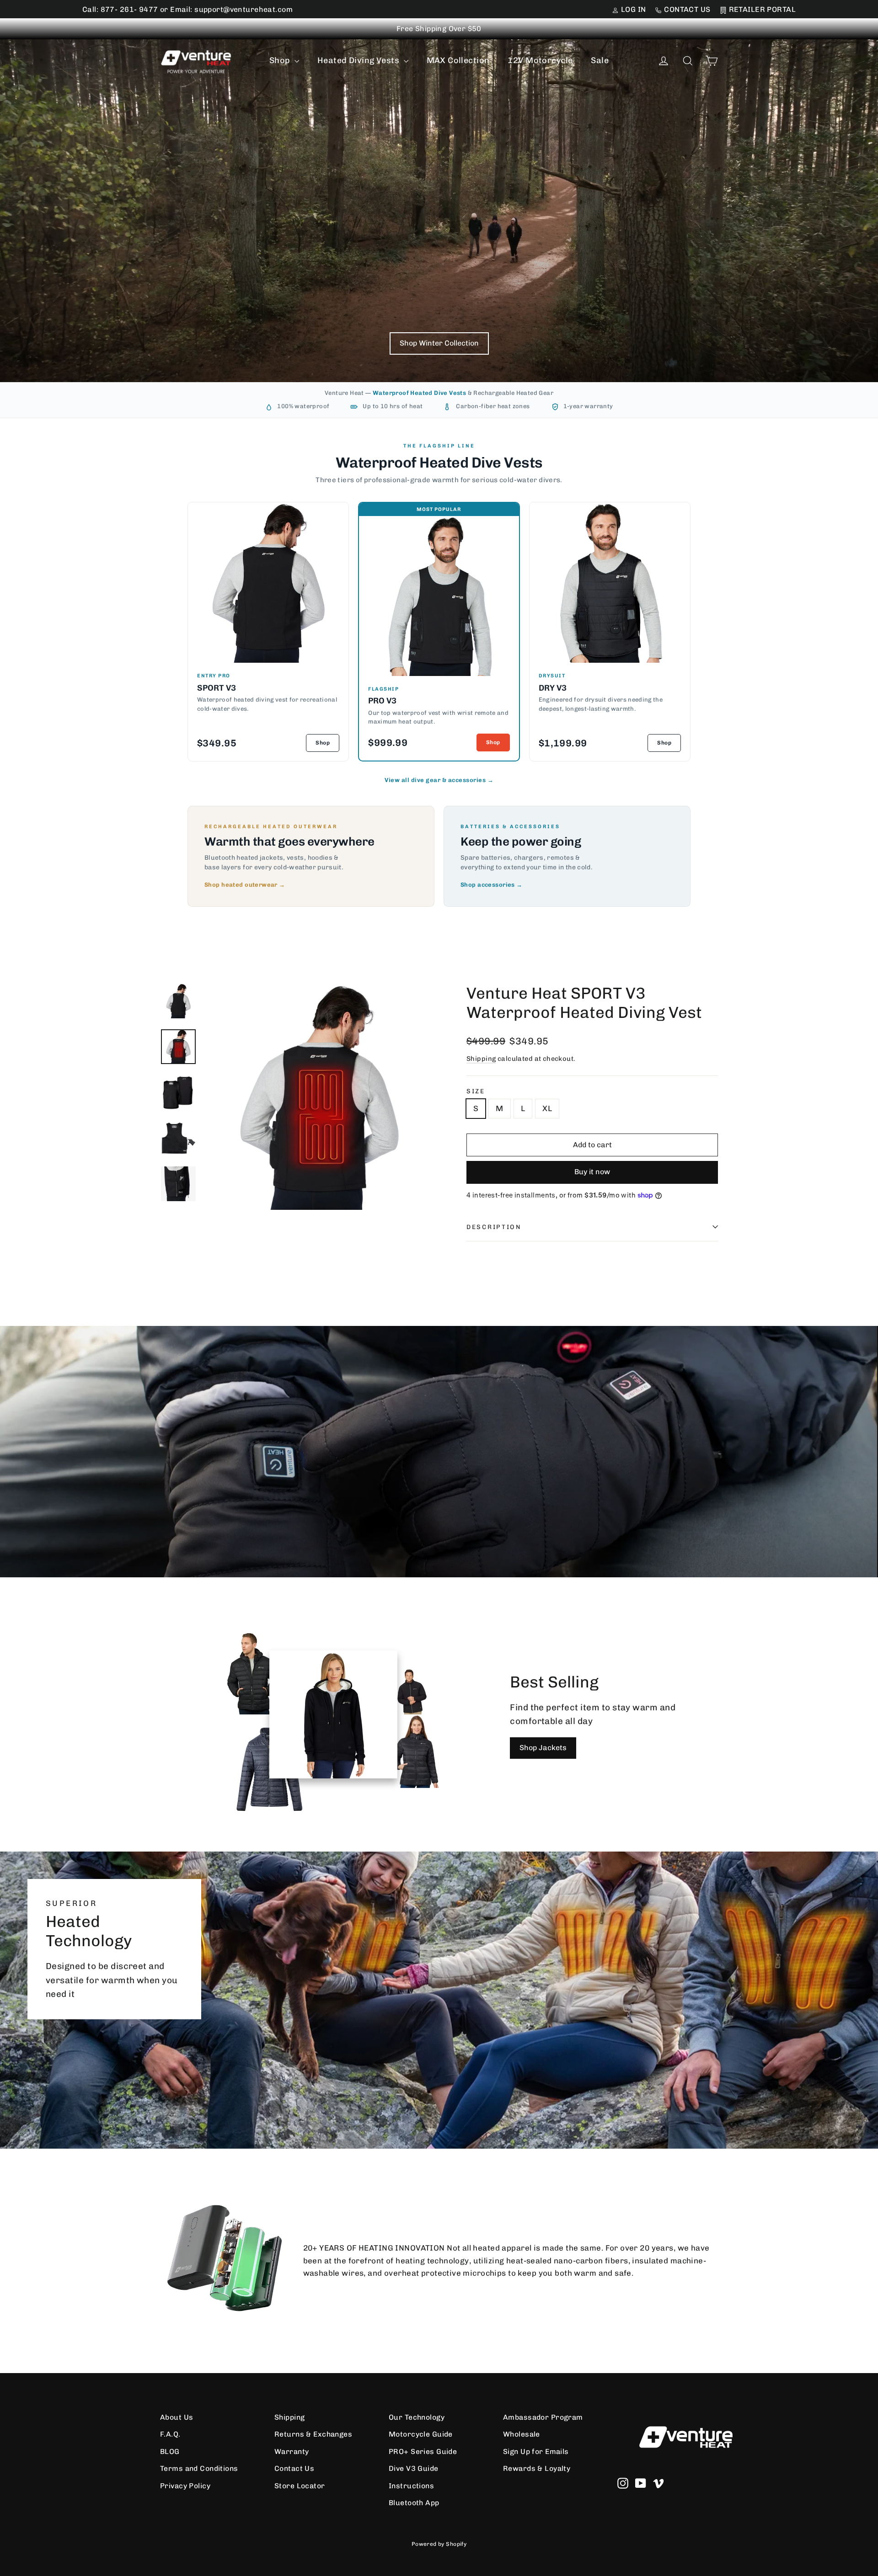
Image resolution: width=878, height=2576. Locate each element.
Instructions (411, 2486)
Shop (281, 60)
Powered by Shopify (439, 2544)
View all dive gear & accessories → (439, 780)
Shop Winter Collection (439, 343)
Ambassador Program (543, 2417)
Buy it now (592, 1172)
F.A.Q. (170, 2434)
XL (547, 1108)
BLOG (170, 2451)
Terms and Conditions (199, 2468)
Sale (600, 60)
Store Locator (300, 2486)
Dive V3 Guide (414, 2468)
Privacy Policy (185, 2486)
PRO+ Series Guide (423, 2451)
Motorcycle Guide (421, 2434)
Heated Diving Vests (359, 60)
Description (494, 1227)
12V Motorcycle (540, 60)
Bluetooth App (414, 2503)
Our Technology (417, 2417)
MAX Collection (458, 60)
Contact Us (294, 2468)
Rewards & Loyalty (537, 2468)
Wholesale (522, 2434)
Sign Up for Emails (536, 2451)
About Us (177, 2417)
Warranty (292, 2451)
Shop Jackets (543, 1748)
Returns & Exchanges (313, 2434)
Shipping (481, 1059)
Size (476, 1091)
